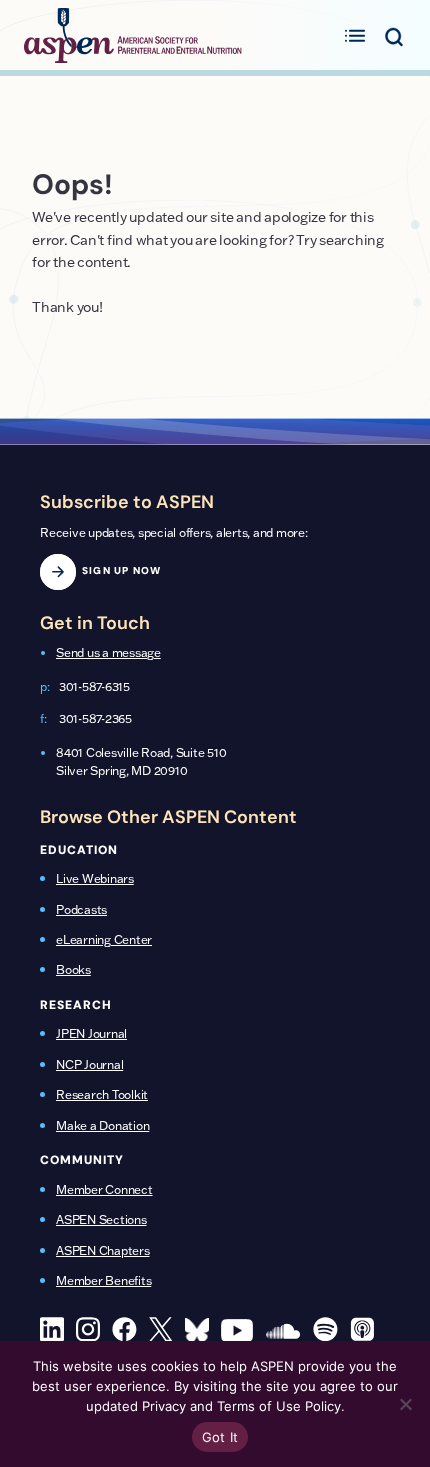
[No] (405, 1404)
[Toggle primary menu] (355, 35)
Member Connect (104, 1189)
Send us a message (108, 652)
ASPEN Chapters (103, 1250)
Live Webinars (95, 878)
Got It (220, 1437)
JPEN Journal (91, 1033)
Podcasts (81, 909)
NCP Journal (89, 1064)
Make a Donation (102, 1125)
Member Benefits (103, 1280)
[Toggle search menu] (393, 35)
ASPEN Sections (101, 1219)
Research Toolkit (102, 1094)
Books (73, 969)
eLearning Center (104, 939)
